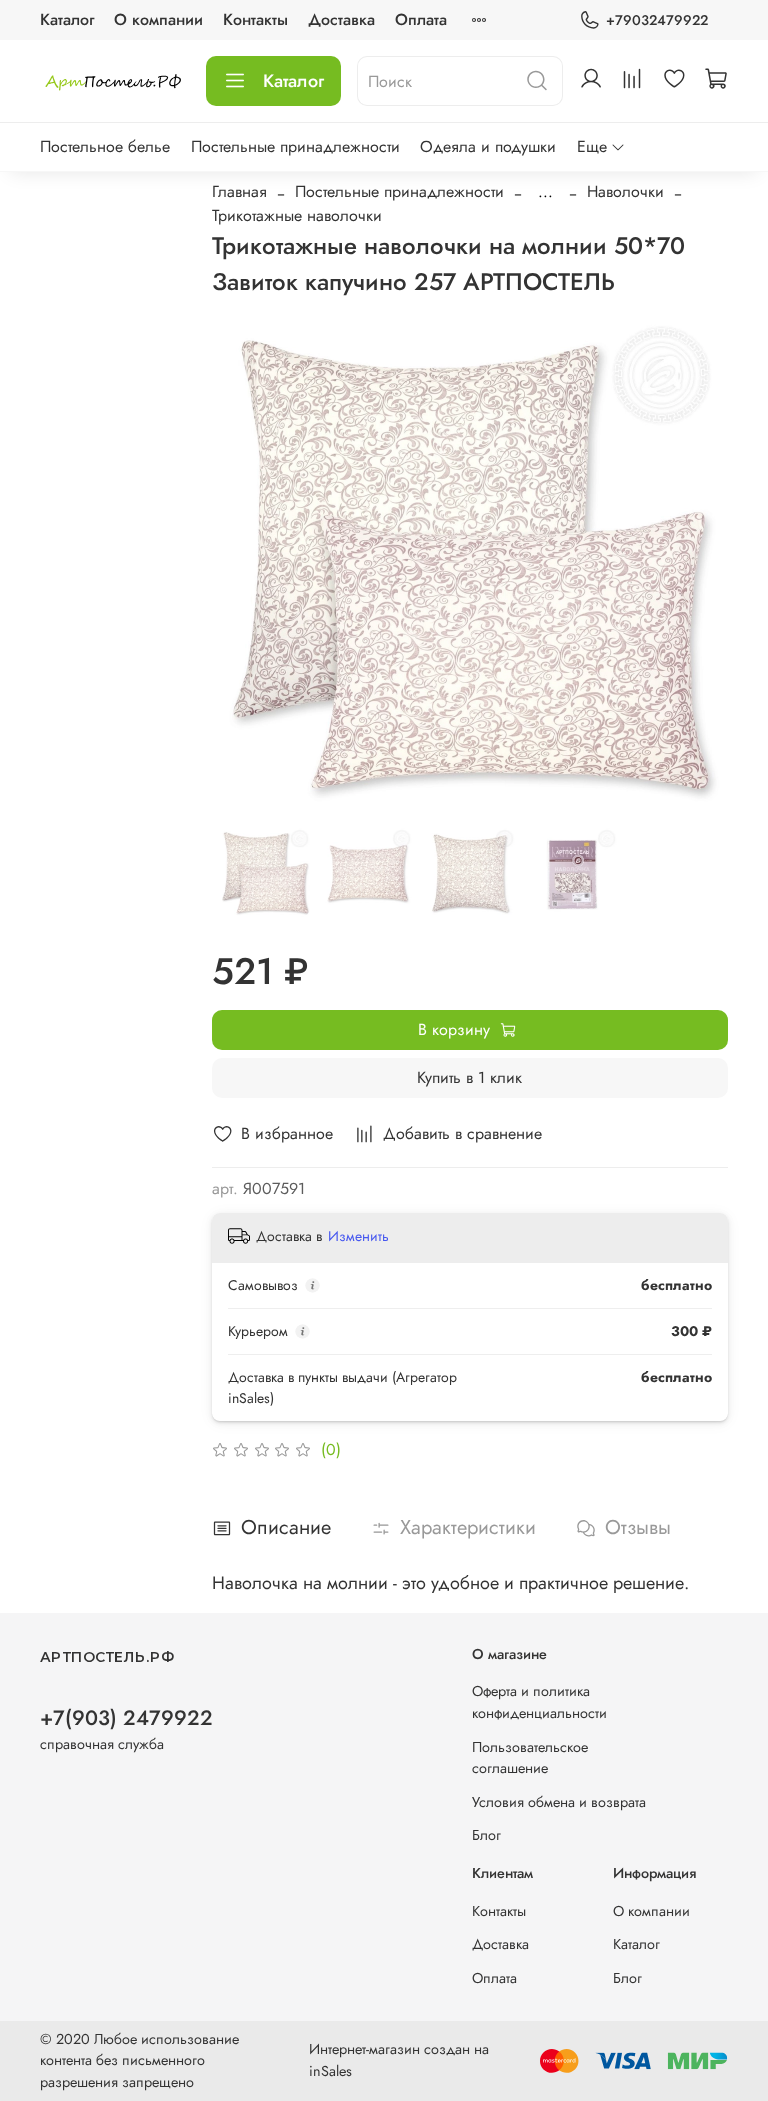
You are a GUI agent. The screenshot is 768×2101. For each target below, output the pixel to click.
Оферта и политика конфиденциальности (539, 1702)
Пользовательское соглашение (530, 1758)
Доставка (341, 19)
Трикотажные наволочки (297, 215)
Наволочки (625, 191)
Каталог (67, 19)
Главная (239, 191)
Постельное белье (105, 146)
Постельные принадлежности (295, 146)
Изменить (358, 1236)
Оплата (421, 19)
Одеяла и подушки (488, 146)
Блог (486, 1835)
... (545, 192)
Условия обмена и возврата (559, 1802)
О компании (158, 19)
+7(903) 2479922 (126, 1718)
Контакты (255, 19)
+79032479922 (657, 20)
